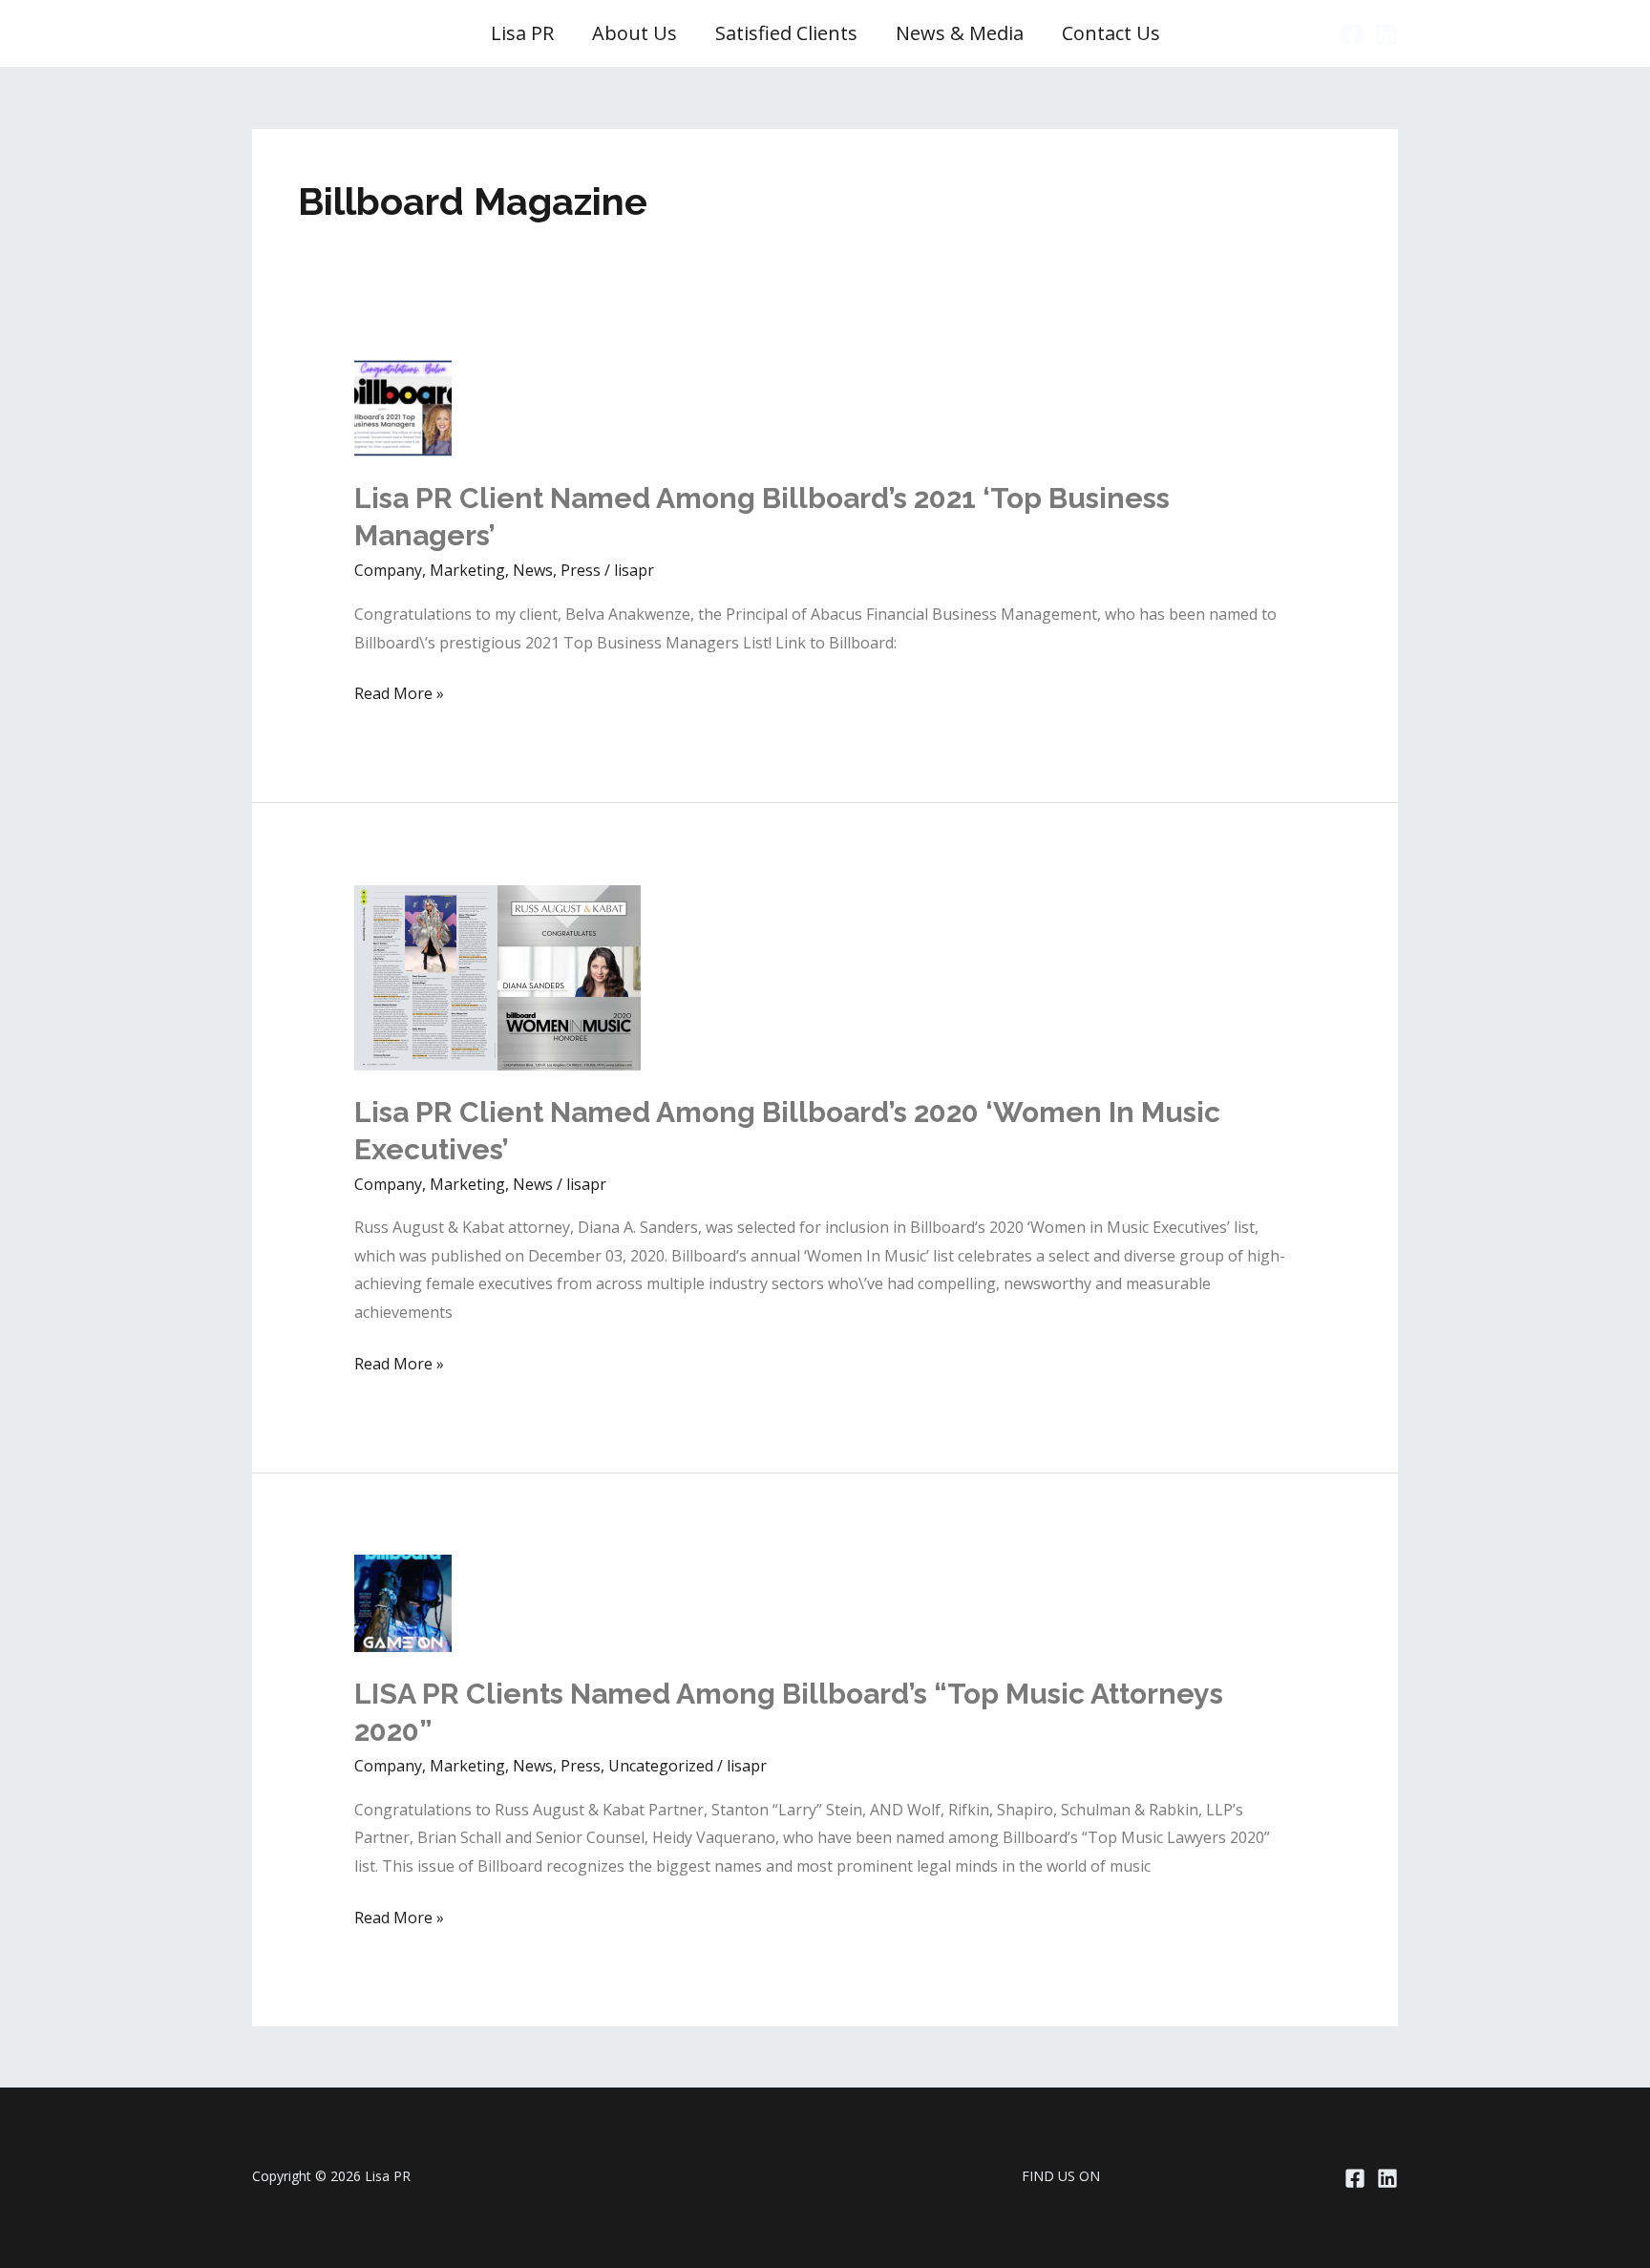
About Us (635, 33)
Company (388, 570)
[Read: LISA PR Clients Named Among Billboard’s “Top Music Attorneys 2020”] (403, 1601)
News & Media (960, 33)
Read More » (399, 695)
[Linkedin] (1386, 34)
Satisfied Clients (786, 33)
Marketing (467, 570)
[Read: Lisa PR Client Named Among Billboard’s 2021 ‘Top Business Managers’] (403, 407)
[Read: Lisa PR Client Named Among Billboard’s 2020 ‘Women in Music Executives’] (497, 976)
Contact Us (1111, 33)
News (533, 570)
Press (581, 570)
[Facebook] (1352, 34)
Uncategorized (661, 1766)
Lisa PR (522, 33)
